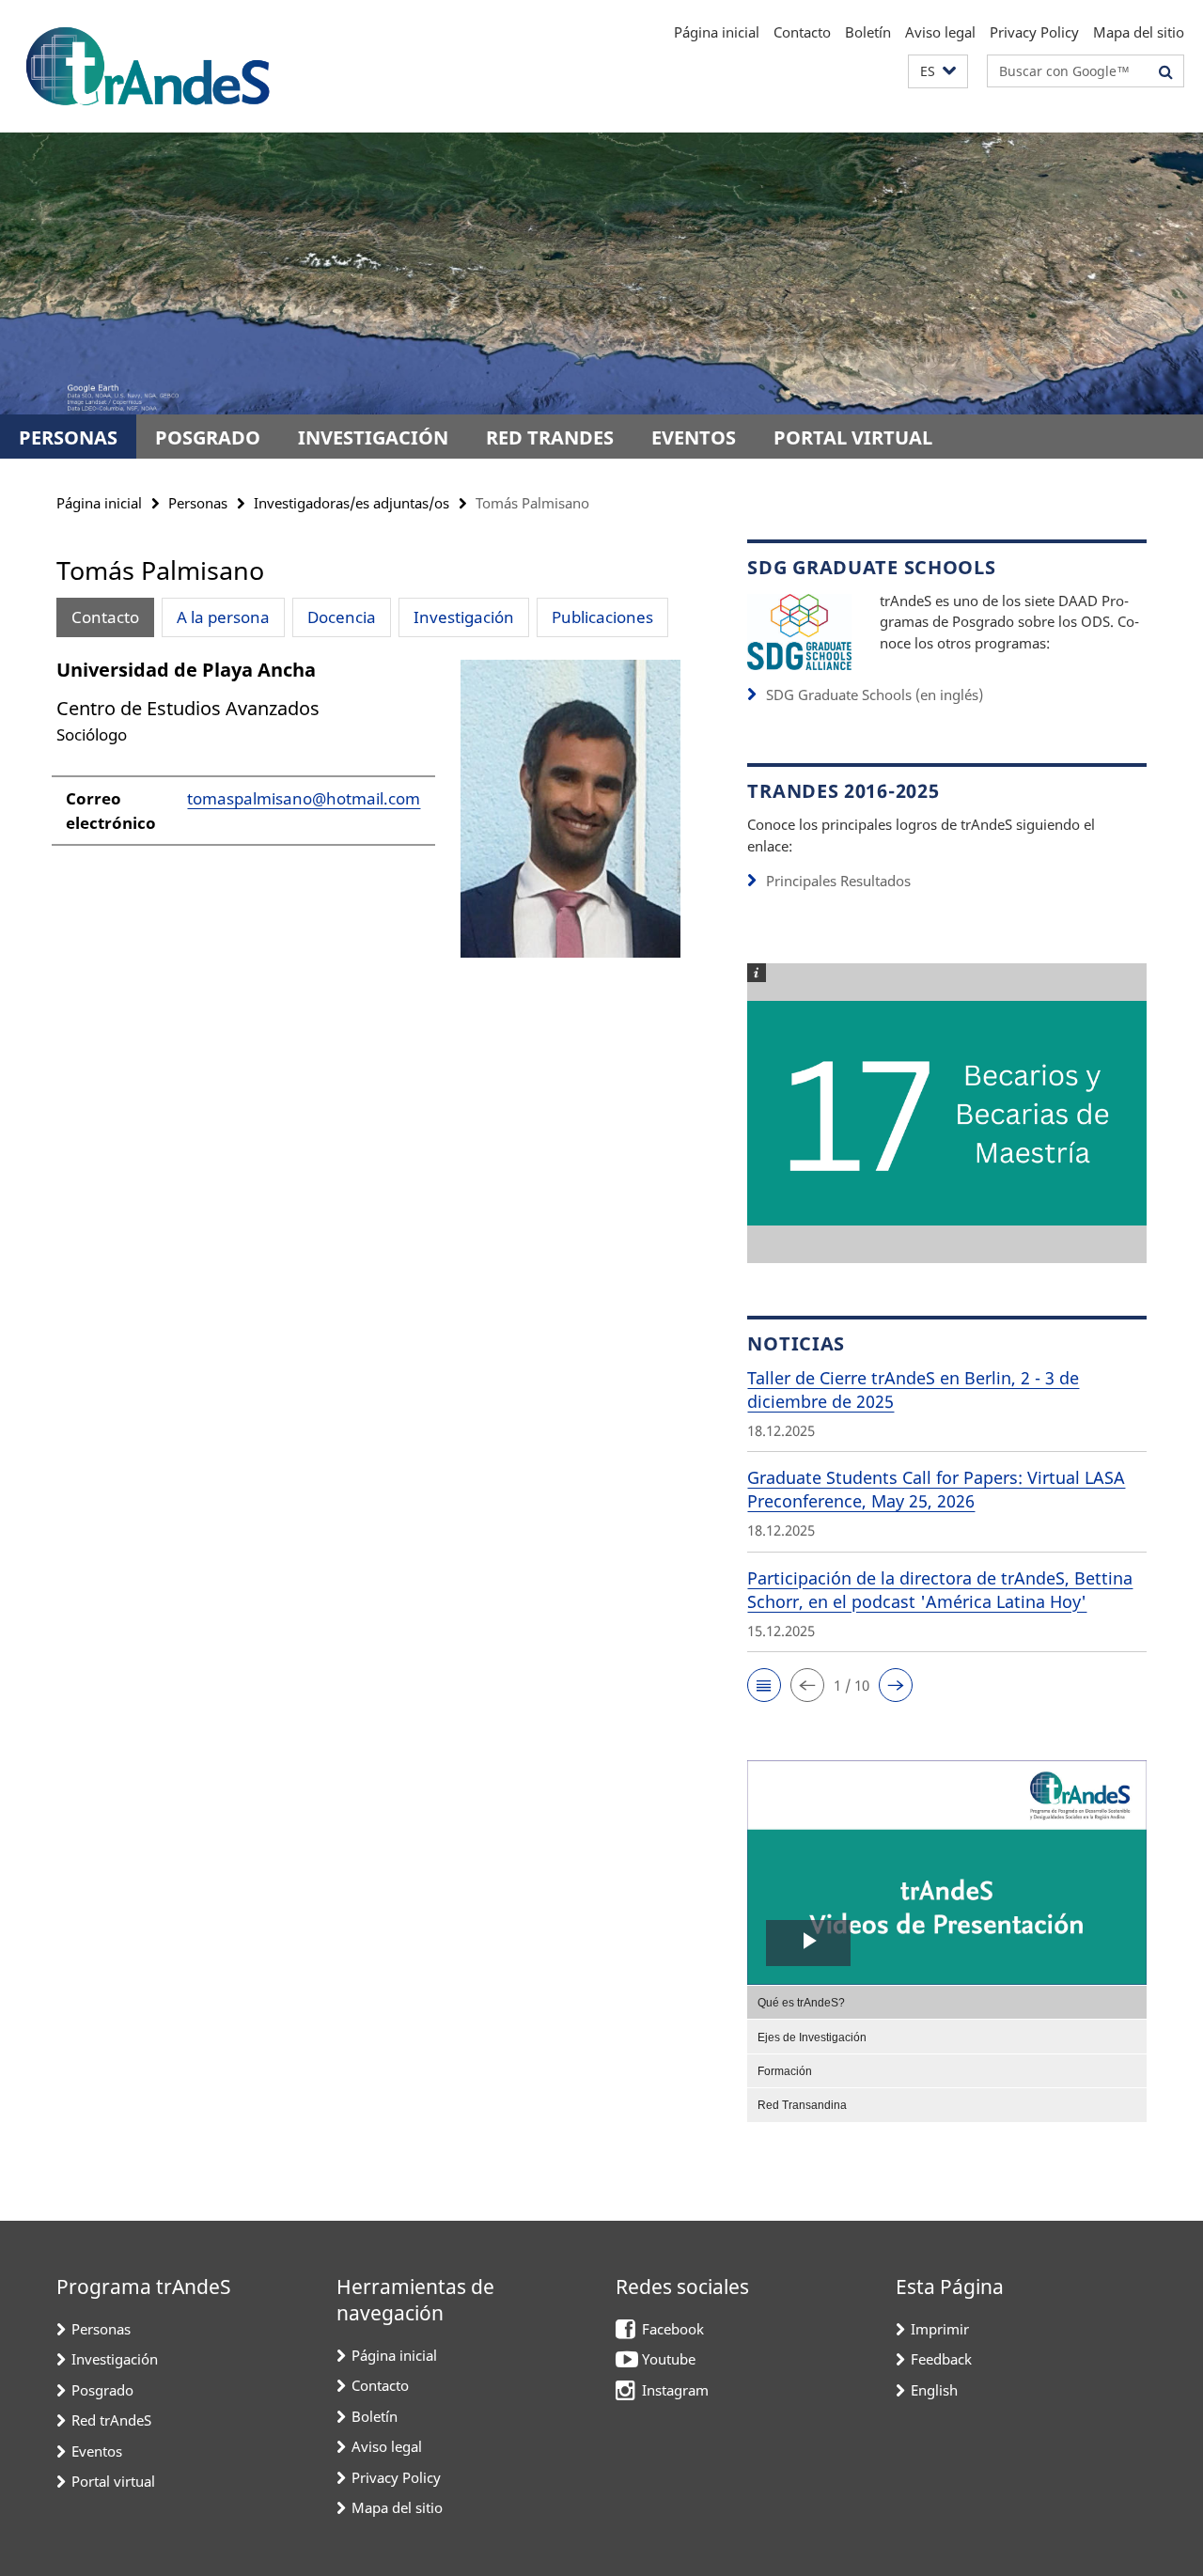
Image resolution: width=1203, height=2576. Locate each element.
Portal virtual (853, 437)
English (934, 2390)
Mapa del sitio (1139, 32)
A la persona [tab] (223, 617)
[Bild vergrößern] (799, 630)
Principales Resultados (838, 881)
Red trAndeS (550, 437)
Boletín (868, 32)
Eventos (694, 437)
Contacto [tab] (105, 617)
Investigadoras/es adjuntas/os (352, 503)
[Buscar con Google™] (1166, 71)
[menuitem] (947, 2002)
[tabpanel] (368, 816)
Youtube (669, 2359)
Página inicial (717, 32)
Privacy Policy (1034, 32)
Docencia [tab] (342, 617)
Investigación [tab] (464, 617)
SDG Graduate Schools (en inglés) (875, 695)
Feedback (941, 2359)
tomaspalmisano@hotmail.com (304, 798)
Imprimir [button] (940, 2329)
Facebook (673, 2329)
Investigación (373, 437)
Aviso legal (940, 32)
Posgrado (208, 437)
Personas (68, 437)
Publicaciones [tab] (602, 617)
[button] (938, 72)
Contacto (802, 32)
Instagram (675, 2390)
